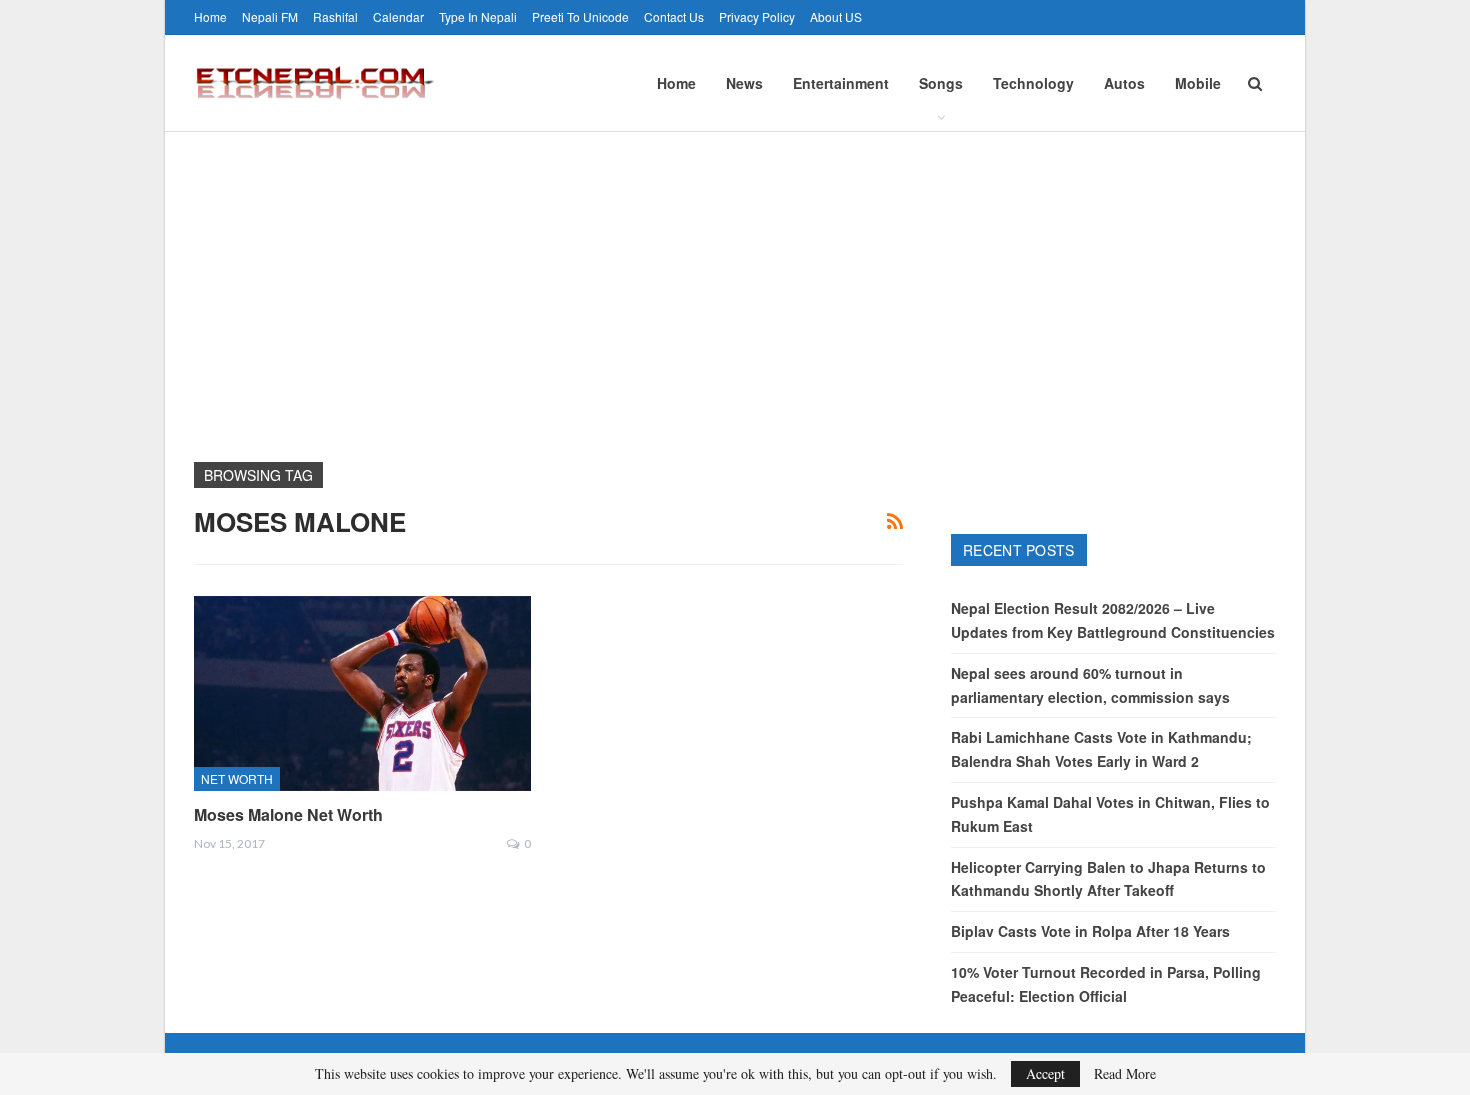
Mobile (1198, 83)
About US (836, 16)
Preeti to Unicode (580, 16)
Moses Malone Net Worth (288, 814)
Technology (1033, 83)
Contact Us (674, 16)
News (744, 83)
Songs (941, 83)
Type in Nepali (478, 16)
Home (210, 16)
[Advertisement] (735, 282)
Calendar (398, 16)
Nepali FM (270, 16)
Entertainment (841, 83)
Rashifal (335, 16)
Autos (1124, 83)
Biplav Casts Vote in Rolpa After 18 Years (1090, 931)
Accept (1045, 1073)
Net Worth (237, 778)
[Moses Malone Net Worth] (362, 693)
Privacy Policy (757, 16)
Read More (1125, 1074)
